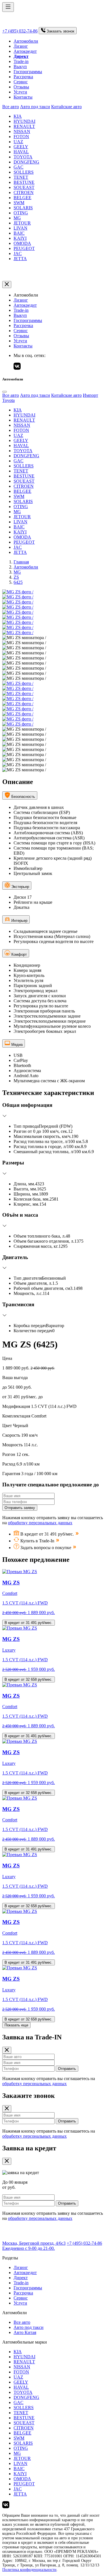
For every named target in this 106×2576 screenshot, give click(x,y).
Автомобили (26, 41)
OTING (21, 213)
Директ (21, 2278)
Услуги (20, 92)
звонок (60, 31)
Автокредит (25, 51)
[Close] (5, 392)
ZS (16, 577)
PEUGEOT (24, 248)
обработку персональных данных (40, 1523)
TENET (21, 177)
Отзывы (21, 87)
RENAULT (24, 126)
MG (17, 218)
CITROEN (24, 192)
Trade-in (21, 61)
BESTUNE (24, 182)
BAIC (19, 233)
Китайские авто (66, 107)
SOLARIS (23, 208)
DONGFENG (26, 162)
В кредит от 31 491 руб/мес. (29, 1623)
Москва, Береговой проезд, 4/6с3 (34, 2243)
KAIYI (20, 238)
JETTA (20, 259)
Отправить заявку (20, 1508)
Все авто (11, 107)
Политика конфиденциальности (29, 2570)
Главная (21, 562)
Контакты (23, 97)
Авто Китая (25, 2332)
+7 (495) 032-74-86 (20, 31)
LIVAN (20, 228)
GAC (19, 167)
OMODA (22, 243)
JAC (18, 253)
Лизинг (21, 46)
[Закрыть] (7, 285)
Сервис (21, 82)
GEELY (21, 147)
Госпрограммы (28, 72)
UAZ (18, 142)
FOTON (21, 137)
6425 (18, 582)
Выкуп (20, 67)
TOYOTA (23, 157)
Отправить (67, 2069)
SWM (19, 203)
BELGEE (22, 198)
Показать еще (16, 2025)
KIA (18, 116)
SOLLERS (24, 172)
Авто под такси (35, 107)
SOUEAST (24, 187)
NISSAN (22, 131)
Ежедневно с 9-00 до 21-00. (29, 2248)
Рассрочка (23, 77)
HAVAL (21, 152)
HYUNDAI (24, 121)
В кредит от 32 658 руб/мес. (29, 1679)
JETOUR (22, 223)
